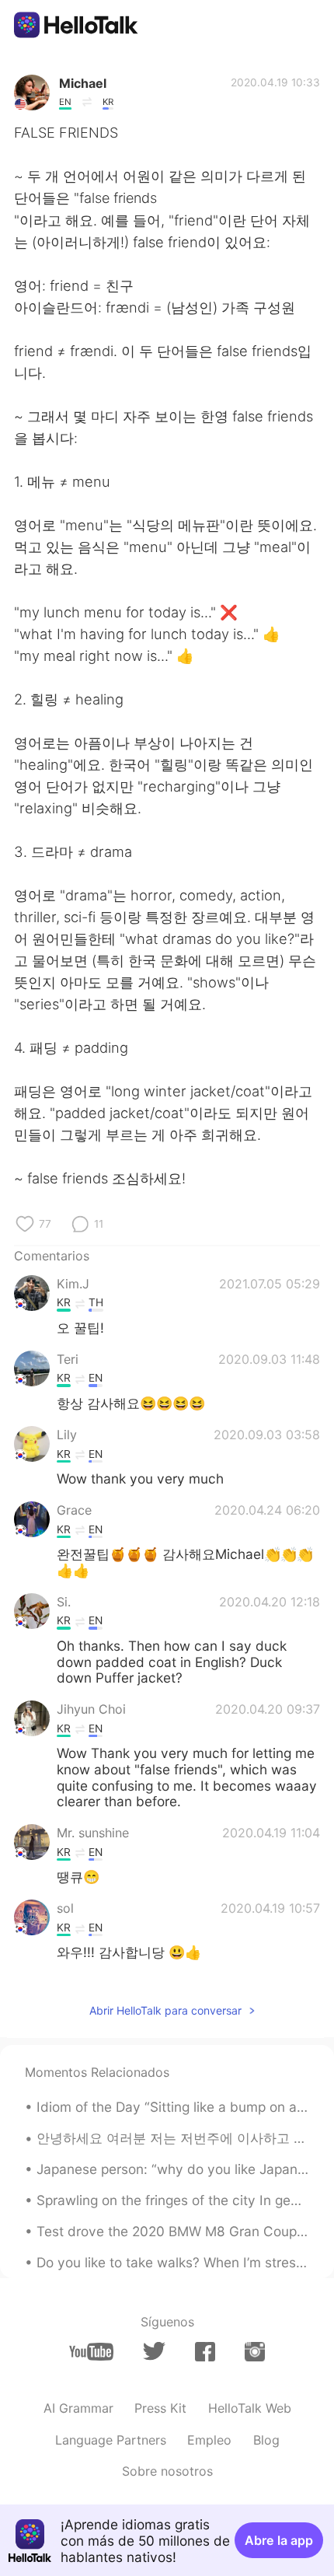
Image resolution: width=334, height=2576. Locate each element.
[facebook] (205, 2352)
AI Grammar (78, 2408)
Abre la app (279, 2540)
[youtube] (91, 2352)
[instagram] (255, 2352)
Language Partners (111, 2440)
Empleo (209, 2440)
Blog (266, 2440)
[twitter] (154, 2351)
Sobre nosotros (167, 2471)
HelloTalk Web (250, 2408)
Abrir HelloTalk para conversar (165, 2010)
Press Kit (160, 2408)
